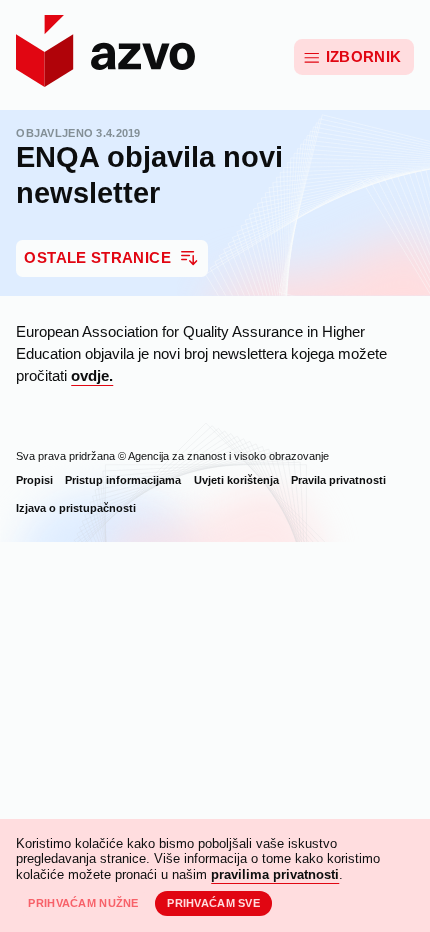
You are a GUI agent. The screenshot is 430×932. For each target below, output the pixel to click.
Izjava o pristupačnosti (76, 508)
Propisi (34, 480)
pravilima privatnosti (275, 874)
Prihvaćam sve (213, 903)
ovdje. (92, 376)
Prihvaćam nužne (83, 903)
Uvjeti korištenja (236, 480)
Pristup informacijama (123, 480)
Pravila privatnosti (338, 480)
